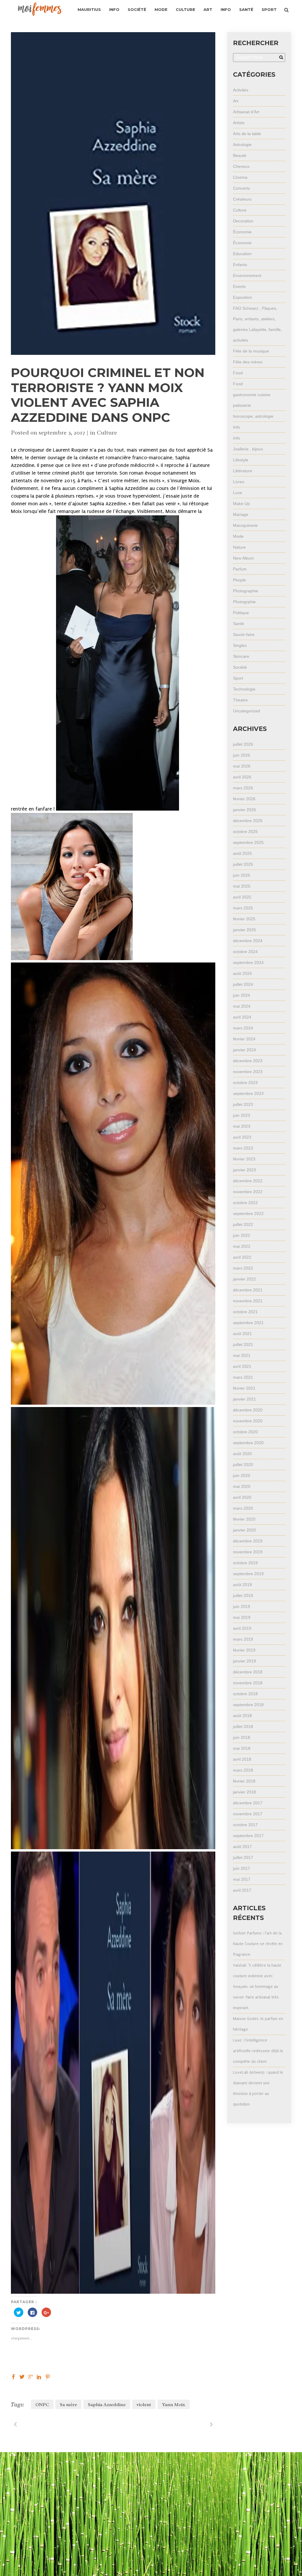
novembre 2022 (248, 1192)
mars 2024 (243, 1028)
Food (238, 373)
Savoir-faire (244, 634)
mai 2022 (242, 1246)
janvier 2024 (244, 1050)
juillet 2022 (243, 1224)
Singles (240, 645)
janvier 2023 (244, 1170)
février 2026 (244, 799)
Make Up (241, 504)
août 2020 (242, 1454)
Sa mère (68, 2405)
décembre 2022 (248, 1181)
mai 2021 (242, 1355)
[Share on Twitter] (22, 2376)
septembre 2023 (248, 1093)
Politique (241, 613)
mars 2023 (243, 1148)
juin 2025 (242, 875)
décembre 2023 (248, 1061)
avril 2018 (242, 1759)
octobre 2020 (245, 1432)
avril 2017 (242, 1890)
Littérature (243, 471)
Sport (238, 678)
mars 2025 (243, 908)
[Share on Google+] (31, 2376)
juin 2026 (242, 755)
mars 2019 (243, 1639)
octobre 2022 (245, 1203)
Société (240, 667)
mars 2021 (243, 1377)
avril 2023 (242, 1137)
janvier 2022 (244, 1279)
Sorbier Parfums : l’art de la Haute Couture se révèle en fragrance (258, 1944)
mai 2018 (242, 1748)
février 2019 (244, 1650)
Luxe (238, 493)
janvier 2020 (244, 1530)
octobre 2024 (245, 952)
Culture (107, 433)
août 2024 (242, 973)
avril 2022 (242, 1257)
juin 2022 (242, 1235)
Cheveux (241, 166)
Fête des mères (248, 362)
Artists (239, 123)
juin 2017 (242, 1868)
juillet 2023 (243, 1104)
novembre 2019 (248, 1552)
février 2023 (244, 1159)
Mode (238, 536)
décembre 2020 (248, 1410)
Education (242, 254)
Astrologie (242, 145)
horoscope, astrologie (253, 416)
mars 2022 (243, 1268)
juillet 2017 (243, 1857)
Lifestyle (241, 460)
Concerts (241, 188)
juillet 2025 (243, 864)
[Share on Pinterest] (48, 2376)
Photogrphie (244, 602)
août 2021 (242, 1334)
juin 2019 (242, 1606)
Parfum (240, 569)
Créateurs (242, 199)
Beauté (240, 155)
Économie (242, 232)
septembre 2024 (248, 962)
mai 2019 (242, 1617)
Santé (238, 624)
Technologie (244, 689)
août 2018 (242, 1716)
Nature (239, 547)
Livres (239, 482)
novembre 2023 (248, 1072)
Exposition (243, 297)
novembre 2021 (248, 1301)
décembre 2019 (248, 1541)
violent (144, 2405)
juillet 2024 (243, 984)
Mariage (241, 514)
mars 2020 (243, 1508)
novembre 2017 (248, 1814)
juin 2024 (242, 995)
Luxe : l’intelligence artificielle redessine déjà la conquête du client (258, 2051)
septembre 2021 (248, 1323)
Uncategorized (247, 711)
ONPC (42, 2405)
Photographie (246, 591)
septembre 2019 (248, 1574)
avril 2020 (242, 1497)
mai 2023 (242, 1126)
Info (237, 427)
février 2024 (244, 1039)
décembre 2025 (248, 821)
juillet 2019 (243, 1596)
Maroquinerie (245, 525)
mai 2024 (242, 1006)
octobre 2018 (245, 1694)
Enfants (240, 265)
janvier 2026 (244, 810)
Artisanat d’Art (246, 112)
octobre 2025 (245, 832)
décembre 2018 (248, 1672)
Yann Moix (174, 2405)
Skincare (241, 656)
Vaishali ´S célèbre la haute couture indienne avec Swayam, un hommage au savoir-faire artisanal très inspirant (257, 1986)
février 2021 (244, 1388)
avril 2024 (242, 1017)
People (239, 580)
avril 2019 (242, 1628)
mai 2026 (242, 766)
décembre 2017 (248, 1803)
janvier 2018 (244, 1792)
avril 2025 (242, 897)
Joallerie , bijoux (248, 449)
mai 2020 (242, 1486)
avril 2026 (242, 777)
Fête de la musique (251, 351)
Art (236, 101)
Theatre (240, 700)
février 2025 (244, 919)
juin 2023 (242, 1115)
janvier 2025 (244, 930)
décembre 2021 (248, 1290)
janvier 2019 (244, 1661)
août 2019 (242, 1585)
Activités (241, 90)
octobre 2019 (245, 1563)
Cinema (240, 177)
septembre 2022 (248, 1214)
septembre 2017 (248, 1836)
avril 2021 (242, 1366)
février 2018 (244, 1781)
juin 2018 (242, 1737)
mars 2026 (243, 788)
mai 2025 (242, 886)
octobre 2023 (245, 1083)
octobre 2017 (245, 1825)
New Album (243, 558)
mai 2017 (242, 1879)
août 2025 (242, 853)
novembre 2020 (248, 1421)
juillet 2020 (243, 1465)
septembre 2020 (248, 1443)
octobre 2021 (245, 1312)
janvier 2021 (244, 1399)
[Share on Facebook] (13, 2376)
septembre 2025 (248, 842)
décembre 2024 (248, 941)
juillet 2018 (243, 1726)
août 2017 (242, 1847)
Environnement (247, 276)
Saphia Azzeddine (107, 2405)
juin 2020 (242, 1475)
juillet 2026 (243, 744)
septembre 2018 (248, 1705)
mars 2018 (243, 1770)
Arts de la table (247, 134)
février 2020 (244, 1519)
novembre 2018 (248, 1683)
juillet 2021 (243, 1344)
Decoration (243, 221)
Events (239, 286)
